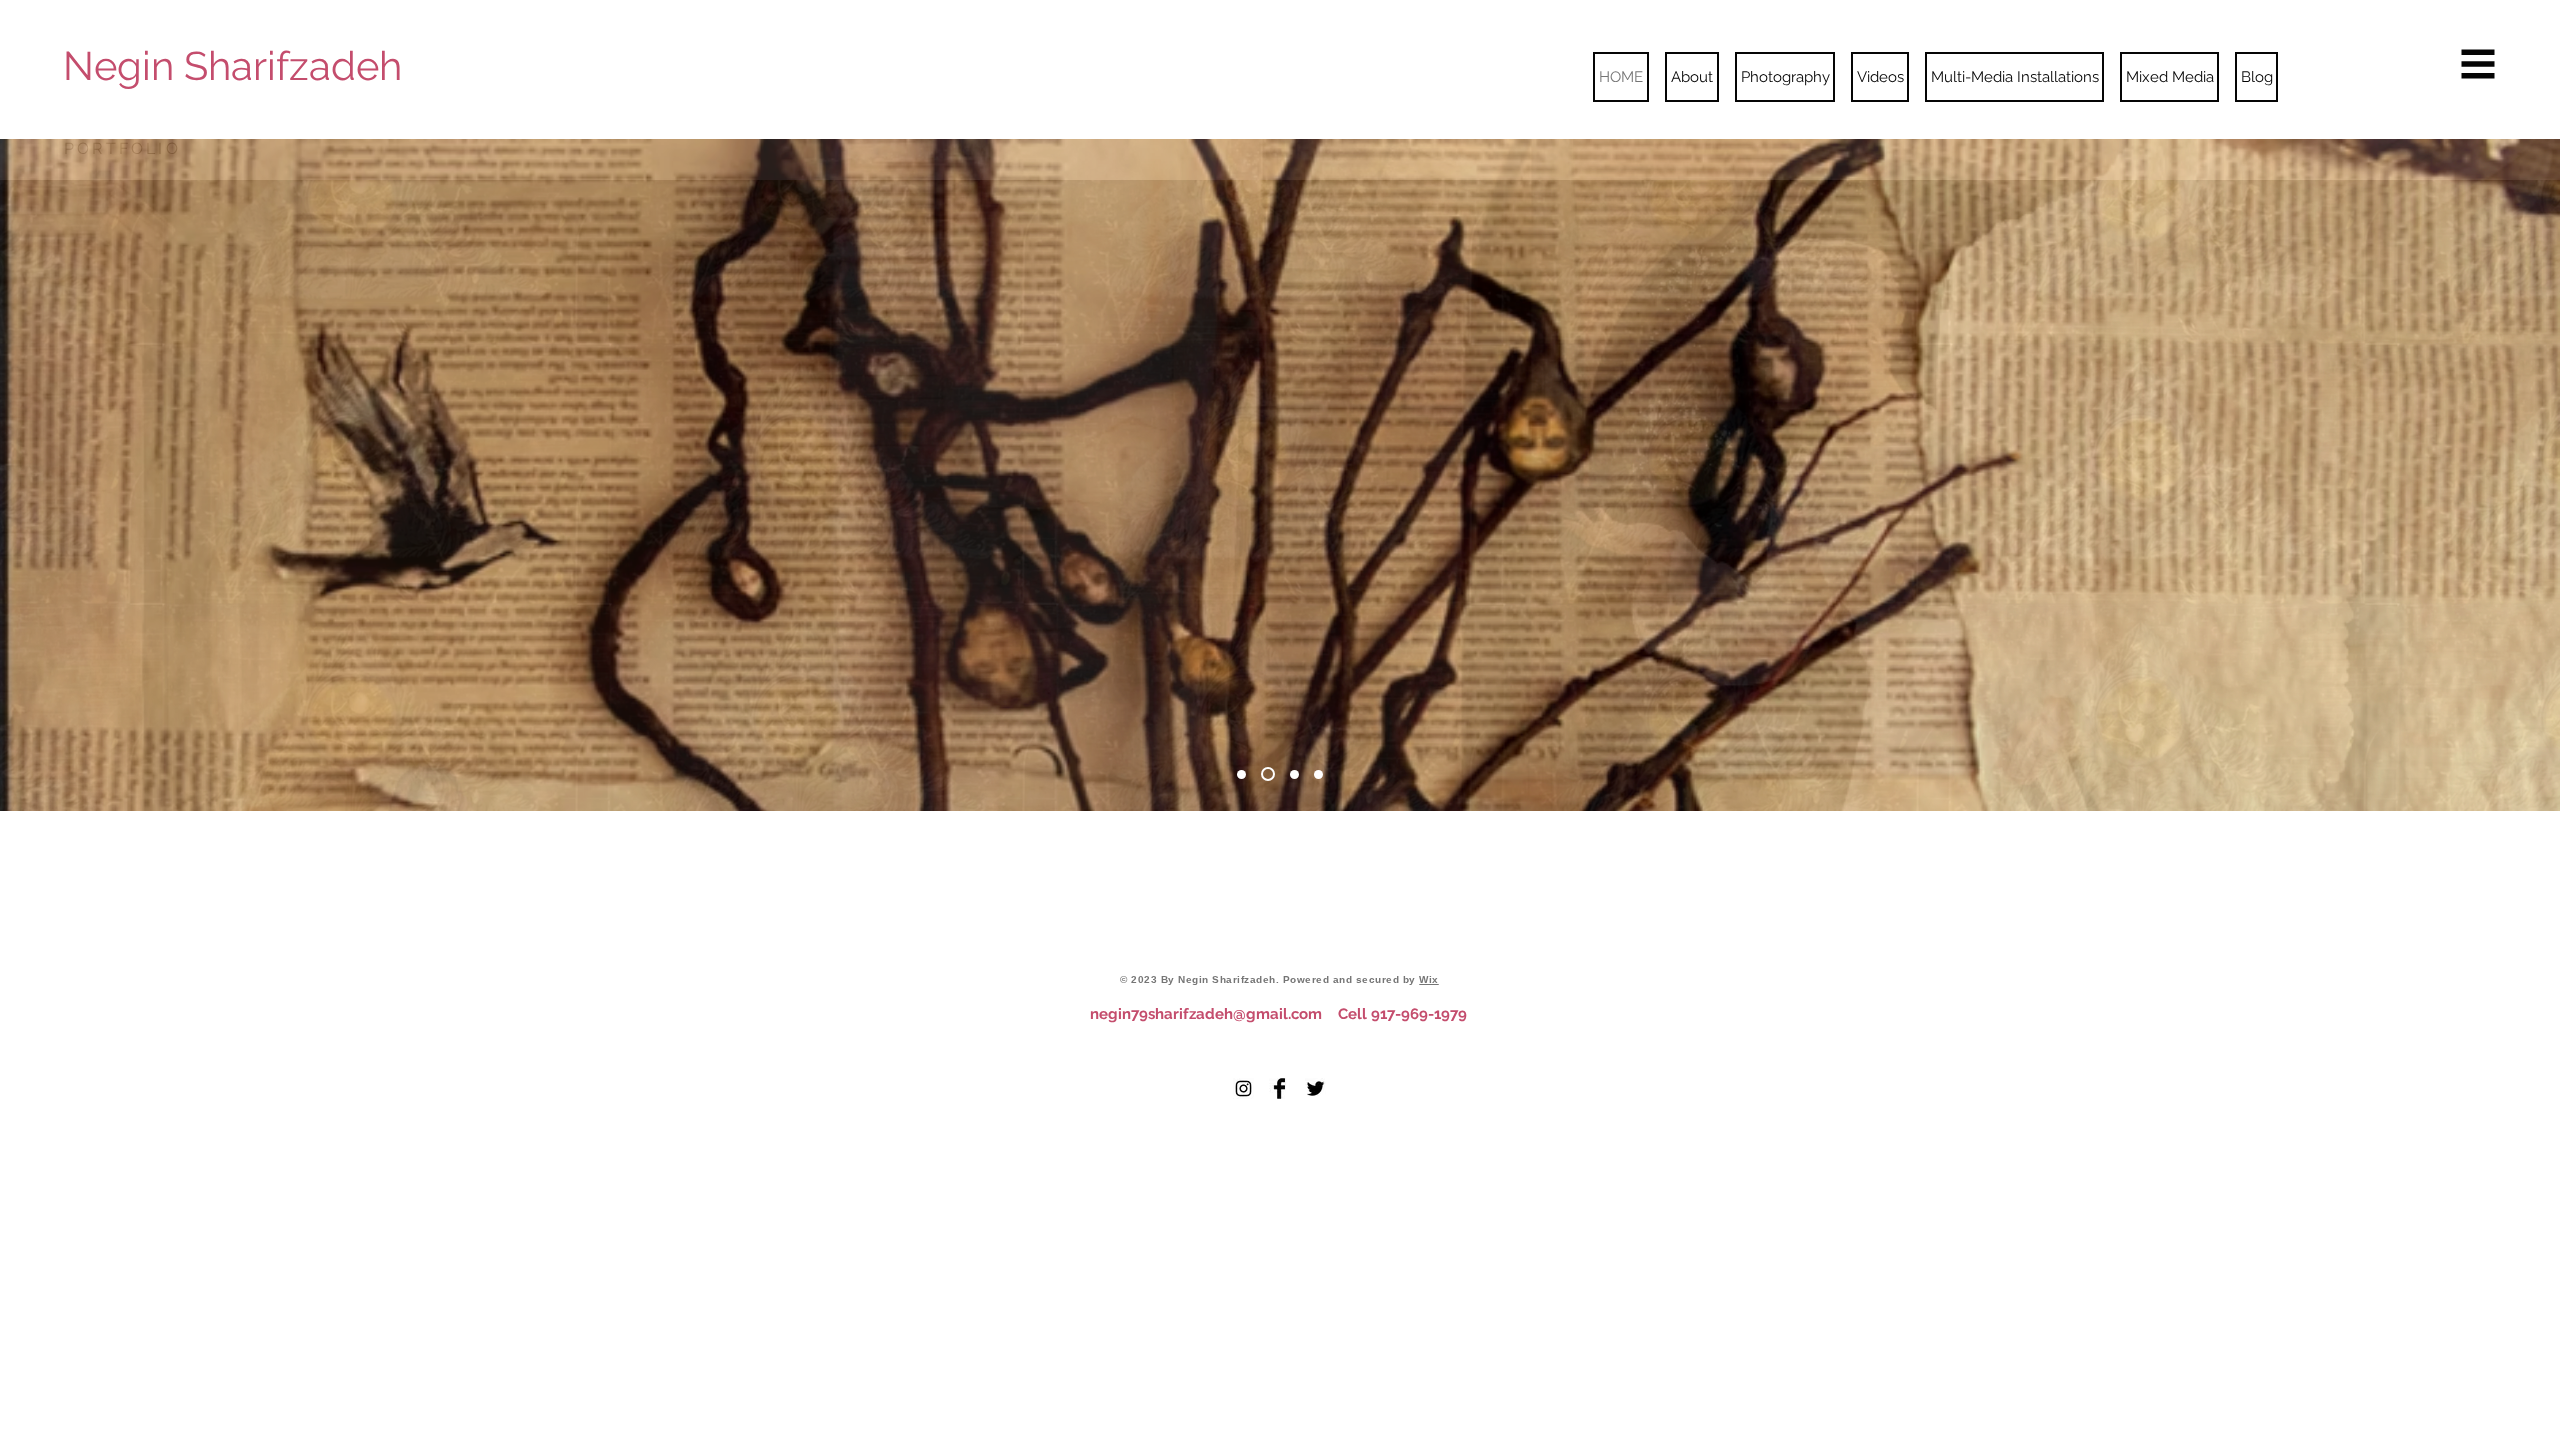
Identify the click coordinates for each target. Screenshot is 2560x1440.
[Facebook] (1279, 1088)
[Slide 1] (1241, 774)
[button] (2478, 64)
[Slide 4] (1318, 774)
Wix (1429, 979)
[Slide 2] (1268, 774)
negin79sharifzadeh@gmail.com (1206, 1014)
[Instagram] (1243, 1088)
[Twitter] (1315, 1088)
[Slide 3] (1294, 774)
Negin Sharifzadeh (232, 65)
